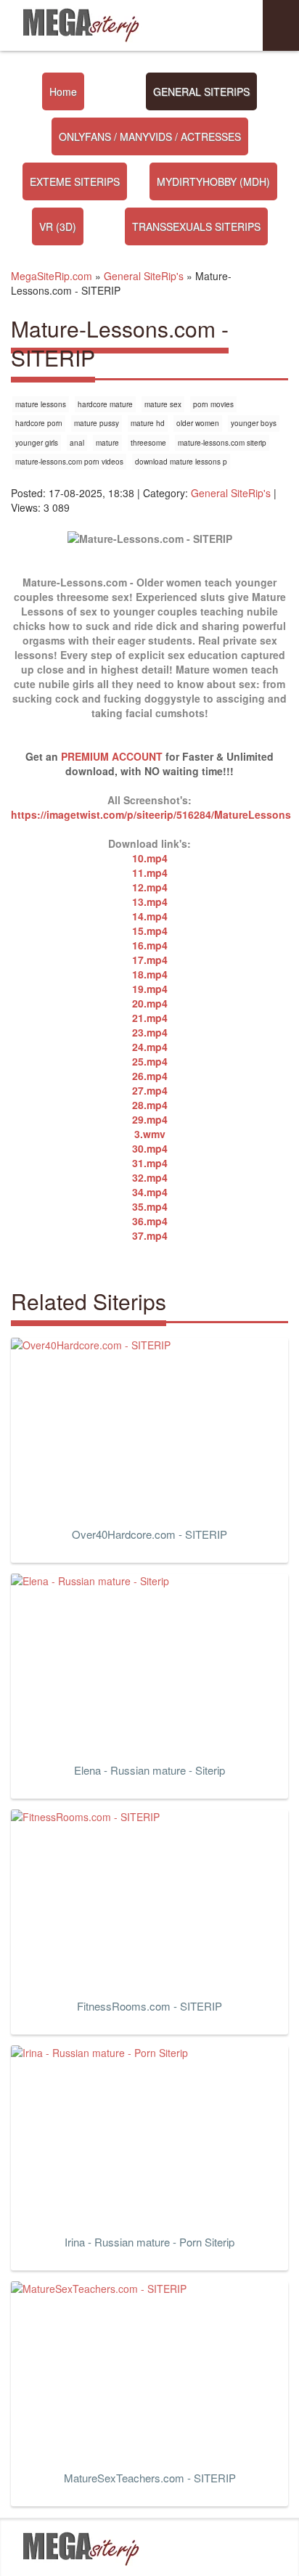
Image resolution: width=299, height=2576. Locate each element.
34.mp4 (150, 1192)
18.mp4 (150, 974)
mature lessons (41, 404)
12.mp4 (150, 887)
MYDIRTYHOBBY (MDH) (213, 181)
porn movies (213, 404)
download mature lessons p (181, 462)
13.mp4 (150, 901)
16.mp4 (150, 945)
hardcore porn (39, 423)
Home (63, 91)
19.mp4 (150, 989)
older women (198, 423)
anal (77, 443)
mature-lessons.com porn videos (69, 462)
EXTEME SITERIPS (75, 181)
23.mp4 (150, 1032)
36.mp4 (150, 1221)
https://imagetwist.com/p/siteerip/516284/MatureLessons (151, 814)
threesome (148, 443)
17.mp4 (150, 960)
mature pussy (97, 423)
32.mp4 (150, 1177)
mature (107, 443)
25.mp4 (150, 1061)
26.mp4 (150, 1076)
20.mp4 (150, 1003)
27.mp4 (150, 1090)
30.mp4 (150, 1148)
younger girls (37, 443)
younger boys (254, 423)
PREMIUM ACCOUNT (112, 756)
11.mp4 (150, 872)
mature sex (163, 404)
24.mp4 (150, 1047)
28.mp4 (150, 1105)
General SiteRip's (231, 493)
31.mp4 (150, 1163)
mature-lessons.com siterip (222, 443)
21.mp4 (150, 1018)
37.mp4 (150, 1235)
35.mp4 (150, 1206)
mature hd (148, 423)
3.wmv (150, 1134)
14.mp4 (150, 916)
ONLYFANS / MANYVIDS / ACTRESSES (150, 136)
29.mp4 (150, 1119)
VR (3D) (58, 226)
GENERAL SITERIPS (201, 91)
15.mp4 (150, 931)
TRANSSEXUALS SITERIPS (196, 226)
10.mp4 (150, 858)
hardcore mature (105, 404)
